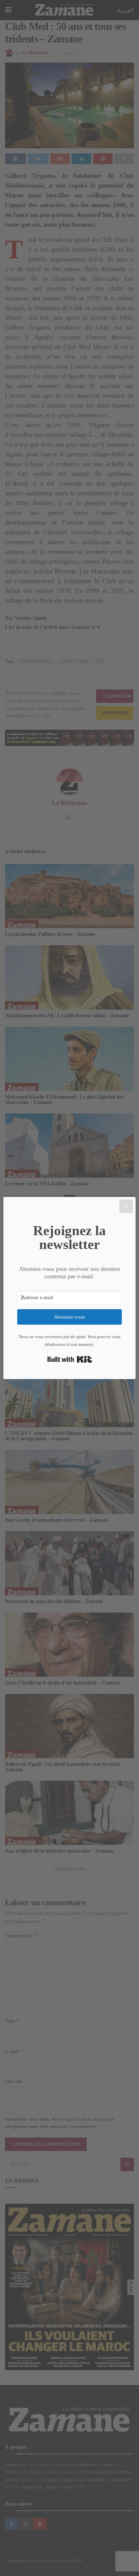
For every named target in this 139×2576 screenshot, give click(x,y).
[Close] (126, 1206)
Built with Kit (70, 1359)
